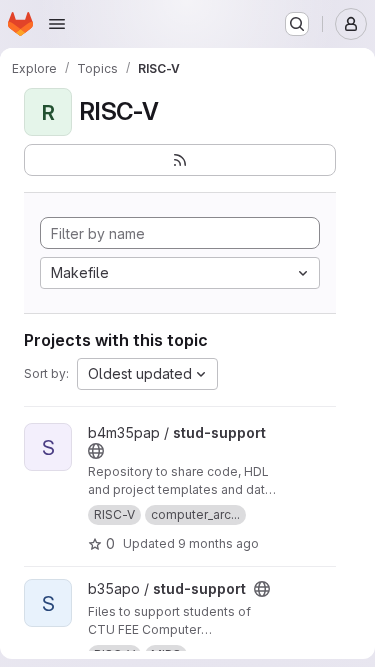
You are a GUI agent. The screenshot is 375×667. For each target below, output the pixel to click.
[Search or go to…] (297, 24)
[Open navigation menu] (57, 24)
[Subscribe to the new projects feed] (180, 160)
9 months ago (218, 543)
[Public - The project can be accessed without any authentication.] (96, 451)
